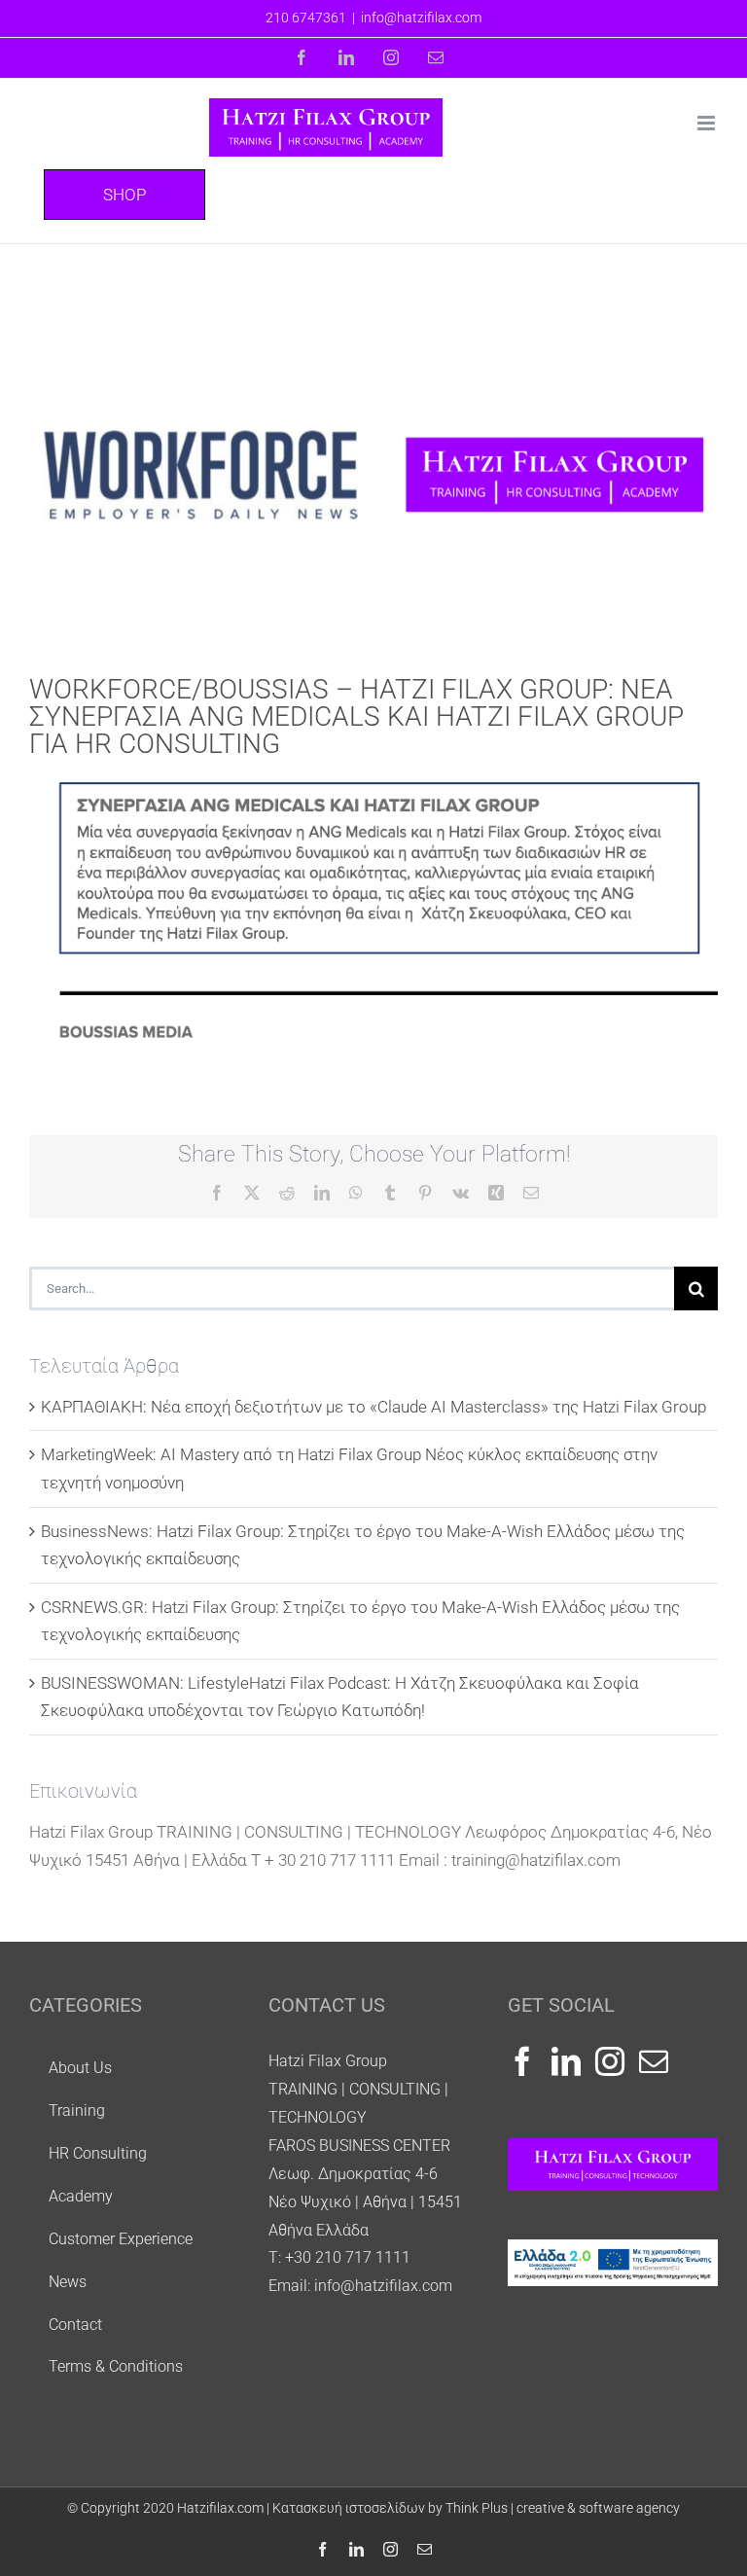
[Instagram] (610, 2061)
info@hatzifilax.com (421, 18)
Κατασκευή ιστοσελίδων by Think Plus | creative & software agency (476, 2508)
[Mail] (654, 2061)
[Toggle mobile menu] (708, 123)
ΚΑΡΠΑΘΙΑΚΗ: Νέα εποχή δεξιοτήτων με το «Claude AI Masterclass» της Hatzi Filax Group (373, 1407)
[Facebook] (522, 2061)
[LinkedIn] (566, 2061)
